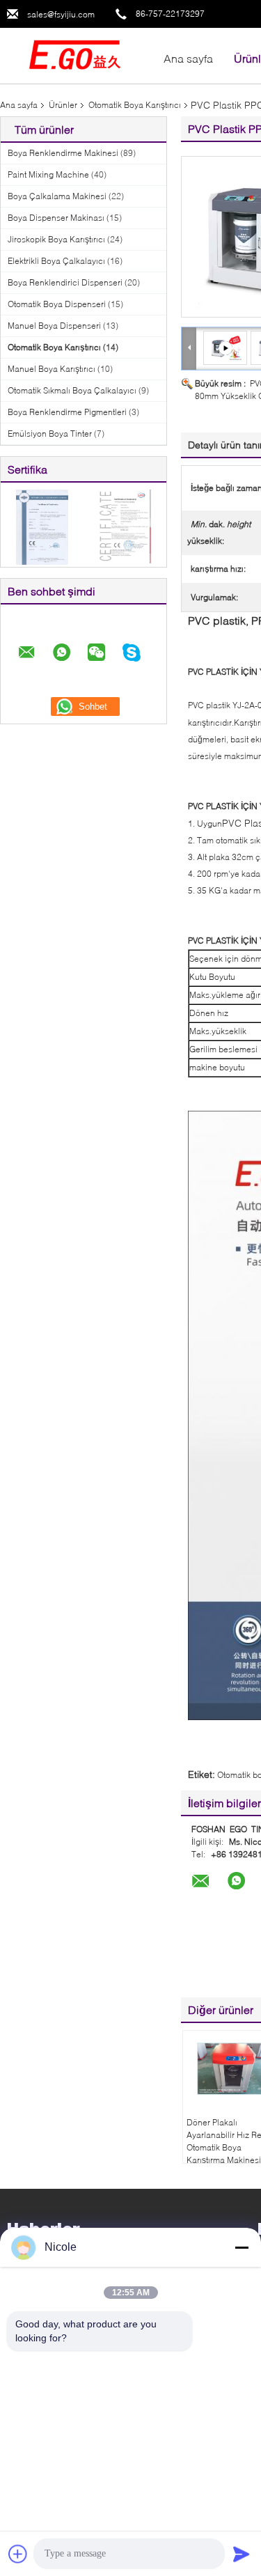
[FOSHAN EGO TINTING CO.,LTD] (77, 55)
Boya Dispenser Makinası (56, 218)
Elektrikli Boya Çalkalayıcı (56, 261)
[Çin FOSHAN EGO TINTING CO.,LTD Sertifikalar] (42, 526)
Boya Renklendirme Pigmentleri (67, 412)
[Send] (242, 2554)
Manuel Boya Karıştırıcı (52, 369)
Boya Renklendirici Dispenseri (65, 282)
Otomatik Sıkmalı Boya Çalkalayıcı (72, 390)
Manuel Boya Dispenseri (54, 326)
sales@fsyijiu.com (61, 14)
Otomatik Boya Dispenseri (57, 304)
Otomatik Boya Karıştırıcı (135, 105)
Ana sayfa (188, 58)
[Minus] (242, 2247)
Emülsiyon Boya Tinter (50, 434)
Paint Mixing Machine (48, 174)
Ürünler (63, 105)
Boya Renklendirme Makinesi (63, 153)
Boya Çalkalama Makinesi (57, 196)
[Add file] (18, 2554)
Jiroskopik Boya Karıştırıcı (56, 239)
